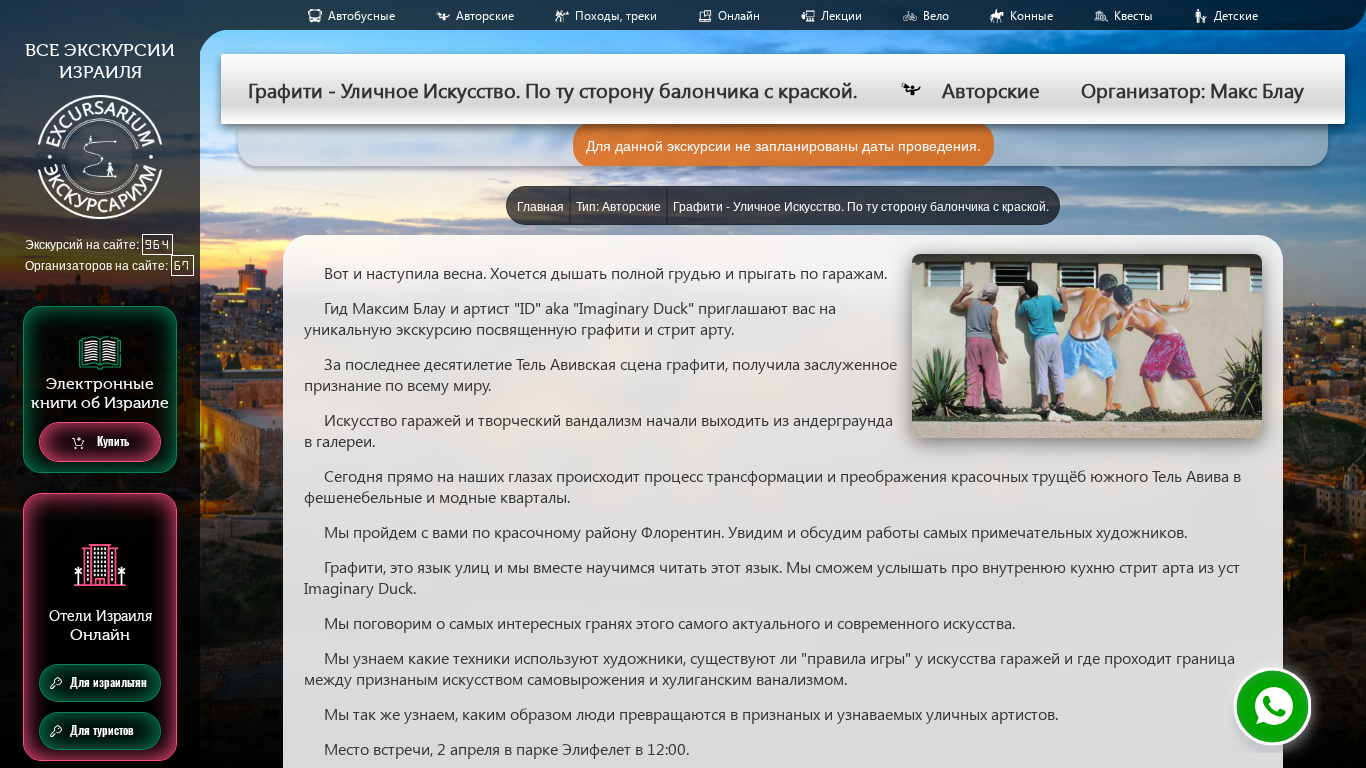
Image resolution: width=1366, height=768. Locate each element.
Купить (111, 441)
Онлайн (739, 15)
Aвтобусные (361, 15)
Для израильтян (108, 682)
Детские (1236, 15)
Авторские (485, 15)
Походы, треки (616, 15)
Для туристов (102, 730)
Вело (936, 15)
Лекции (841, 15)
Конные (1031, 15)
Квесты (1133, 15)
